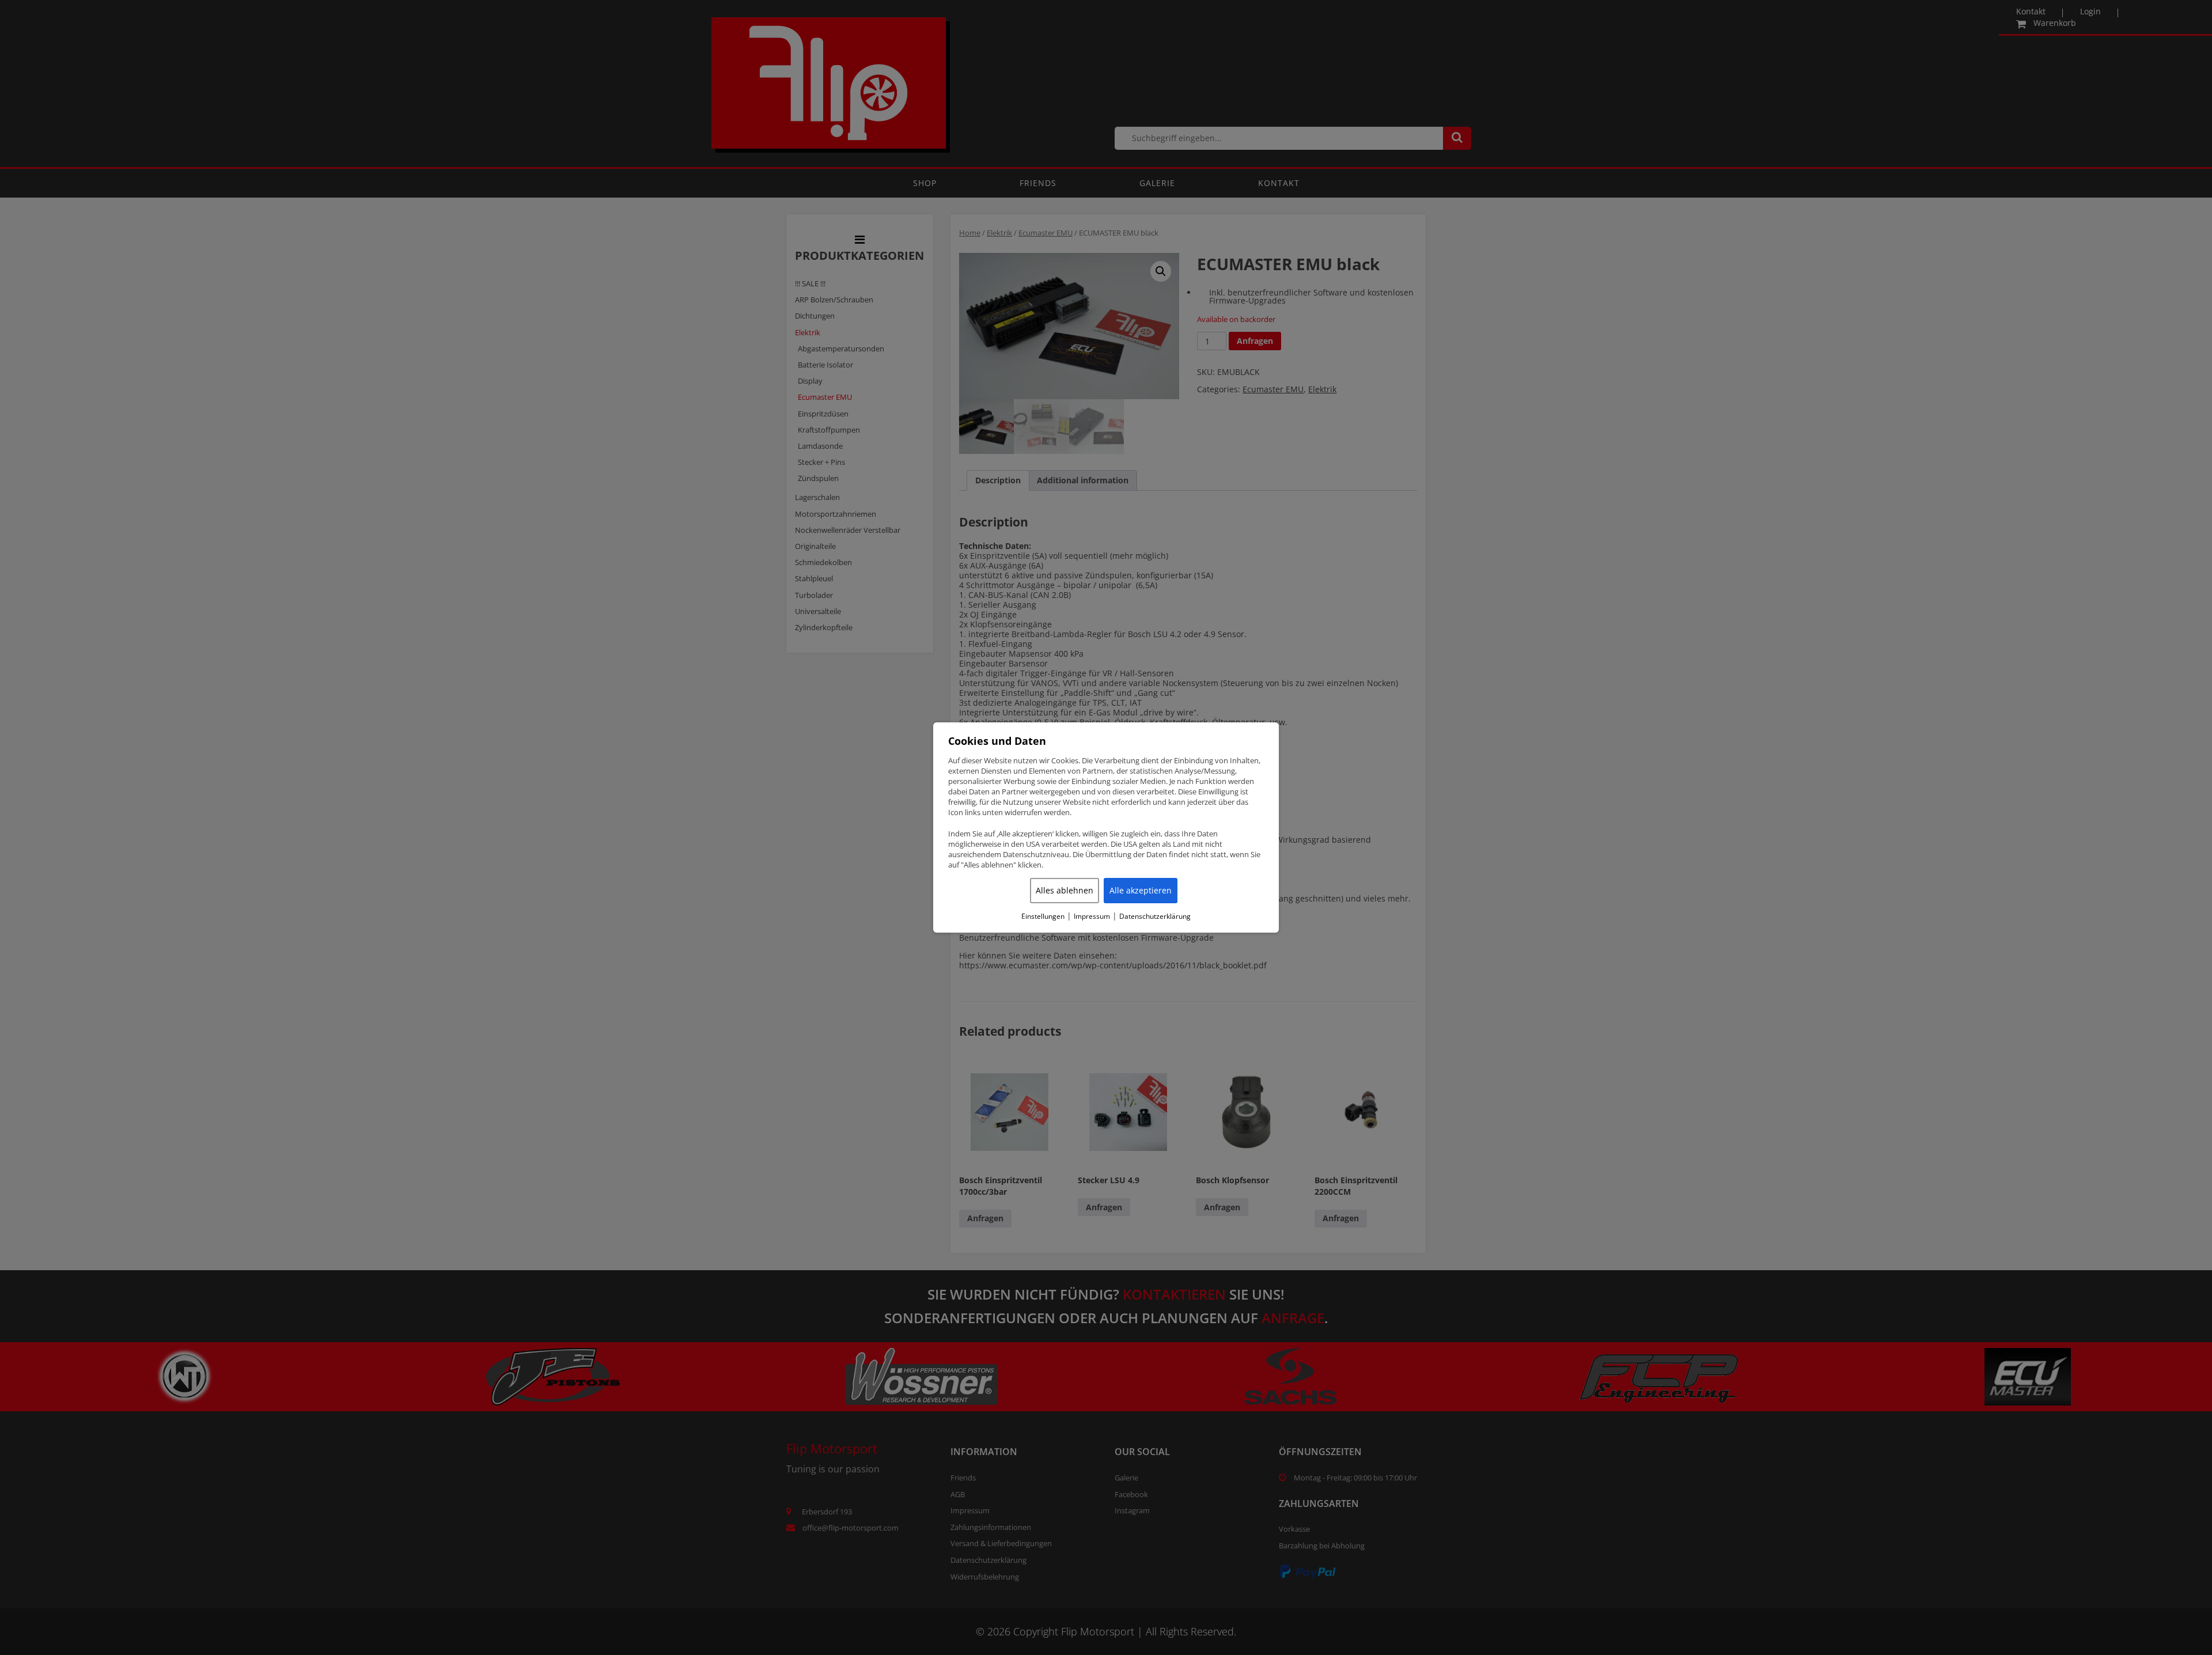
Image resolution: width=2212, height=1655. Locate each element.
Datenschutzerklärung (1155, 917)
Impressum (1092, 917)
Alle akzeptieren (1141, 890)
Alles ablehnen (1065, 890)
